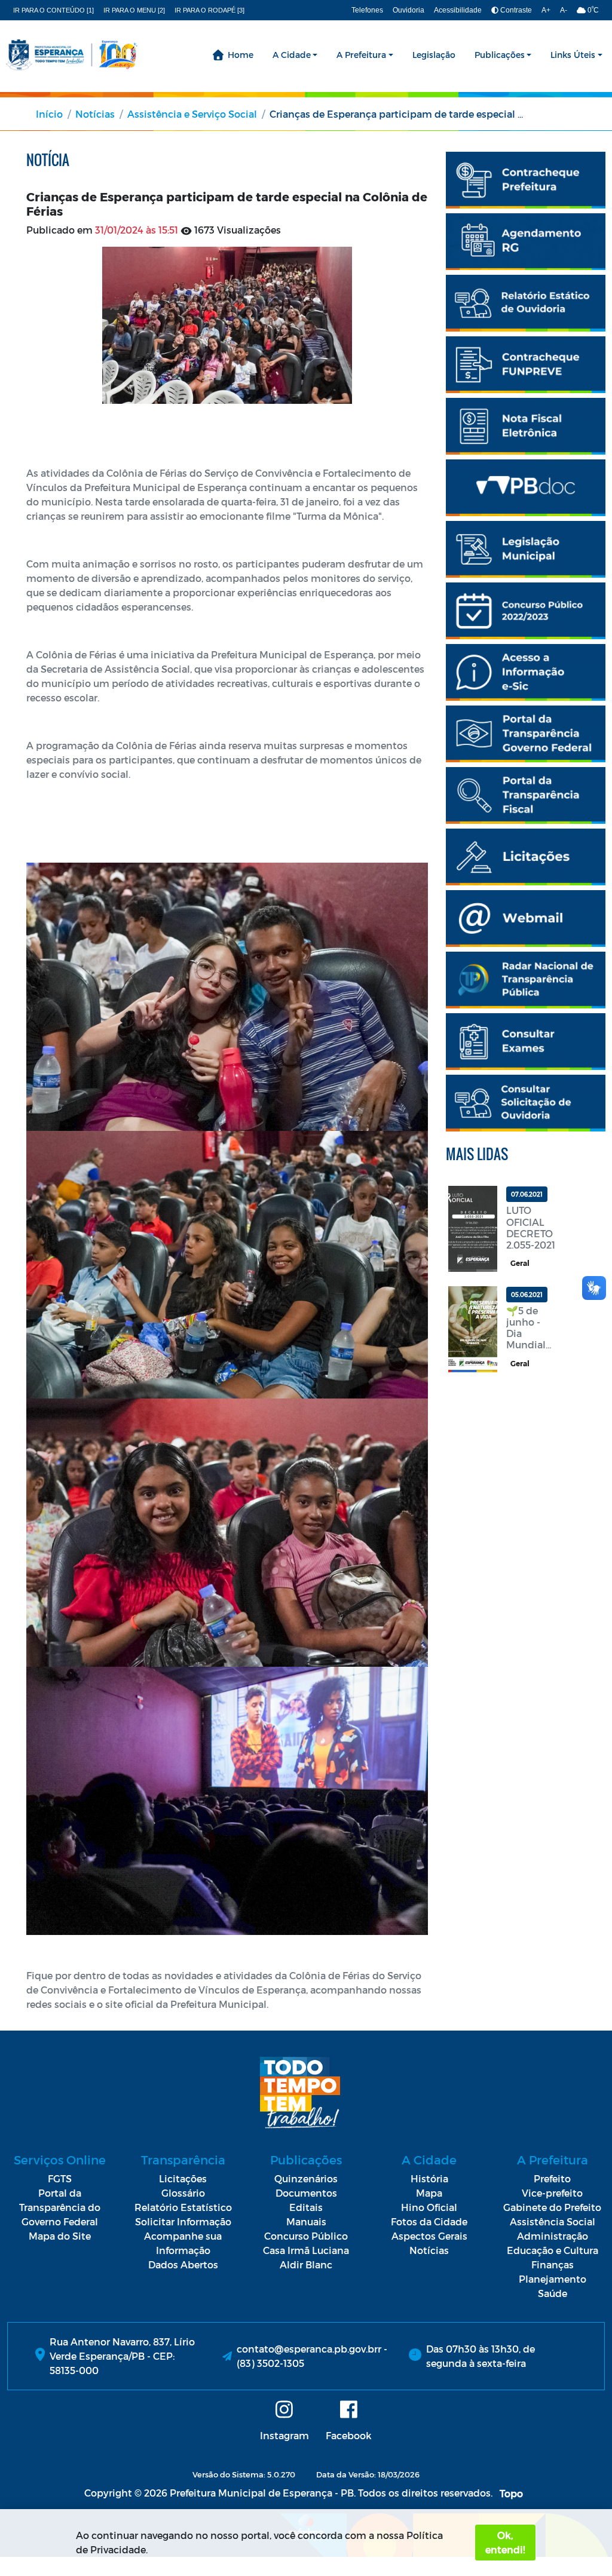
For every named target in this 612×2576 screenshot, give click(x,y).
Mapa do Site (60, 2236)
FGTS (60, 2178)
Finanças (553, 2264)
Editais (306, 2207)
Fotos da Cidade (429, 2221)
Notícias (95, 114)
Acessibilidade (458, 10)
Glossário (183, 2193)
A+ (546, 10)
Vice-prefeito (552, 2193)
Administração (553, 2236)
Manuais (306, 2221)
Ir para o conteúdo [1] (53, 10)
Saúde (553, 2293)
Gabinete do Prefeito (552, 2207)
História (429, 2178)
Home (241, 55)
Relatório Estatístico (183, 2207)
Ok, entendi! (505, 2542)
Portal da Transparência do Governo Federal (60, 2207)
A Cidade (292, 55)
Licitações (183, 2178)
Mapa (429, 2193)
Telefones (367, 10)
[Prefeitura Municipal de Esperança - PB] (72, 55)
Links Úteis (573, 55)
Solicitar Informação (183, 2221)
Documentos (306, 2193)
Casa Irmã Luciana (306, 2250)
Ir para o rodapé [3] (209, 10)
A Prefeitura (361, 55)
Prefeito (552, 2178)
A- (564, 10)
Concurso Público (306, 2236)
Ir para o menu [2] (134, 10)
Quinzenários (306, 2178)
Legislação (434, 55)
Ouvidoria (408, 10)
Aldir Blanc (306, 2264)
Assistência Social (553, 2221)
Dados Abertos (183, 2264)
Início (49, 114)
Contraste (515, 10)
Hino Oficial (429, 2207)
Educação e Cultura (553, 2250)
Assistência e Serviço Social (192, 114)
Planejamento (553, 2279)
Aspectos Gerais (429, 2236)
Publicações (500, 55)
